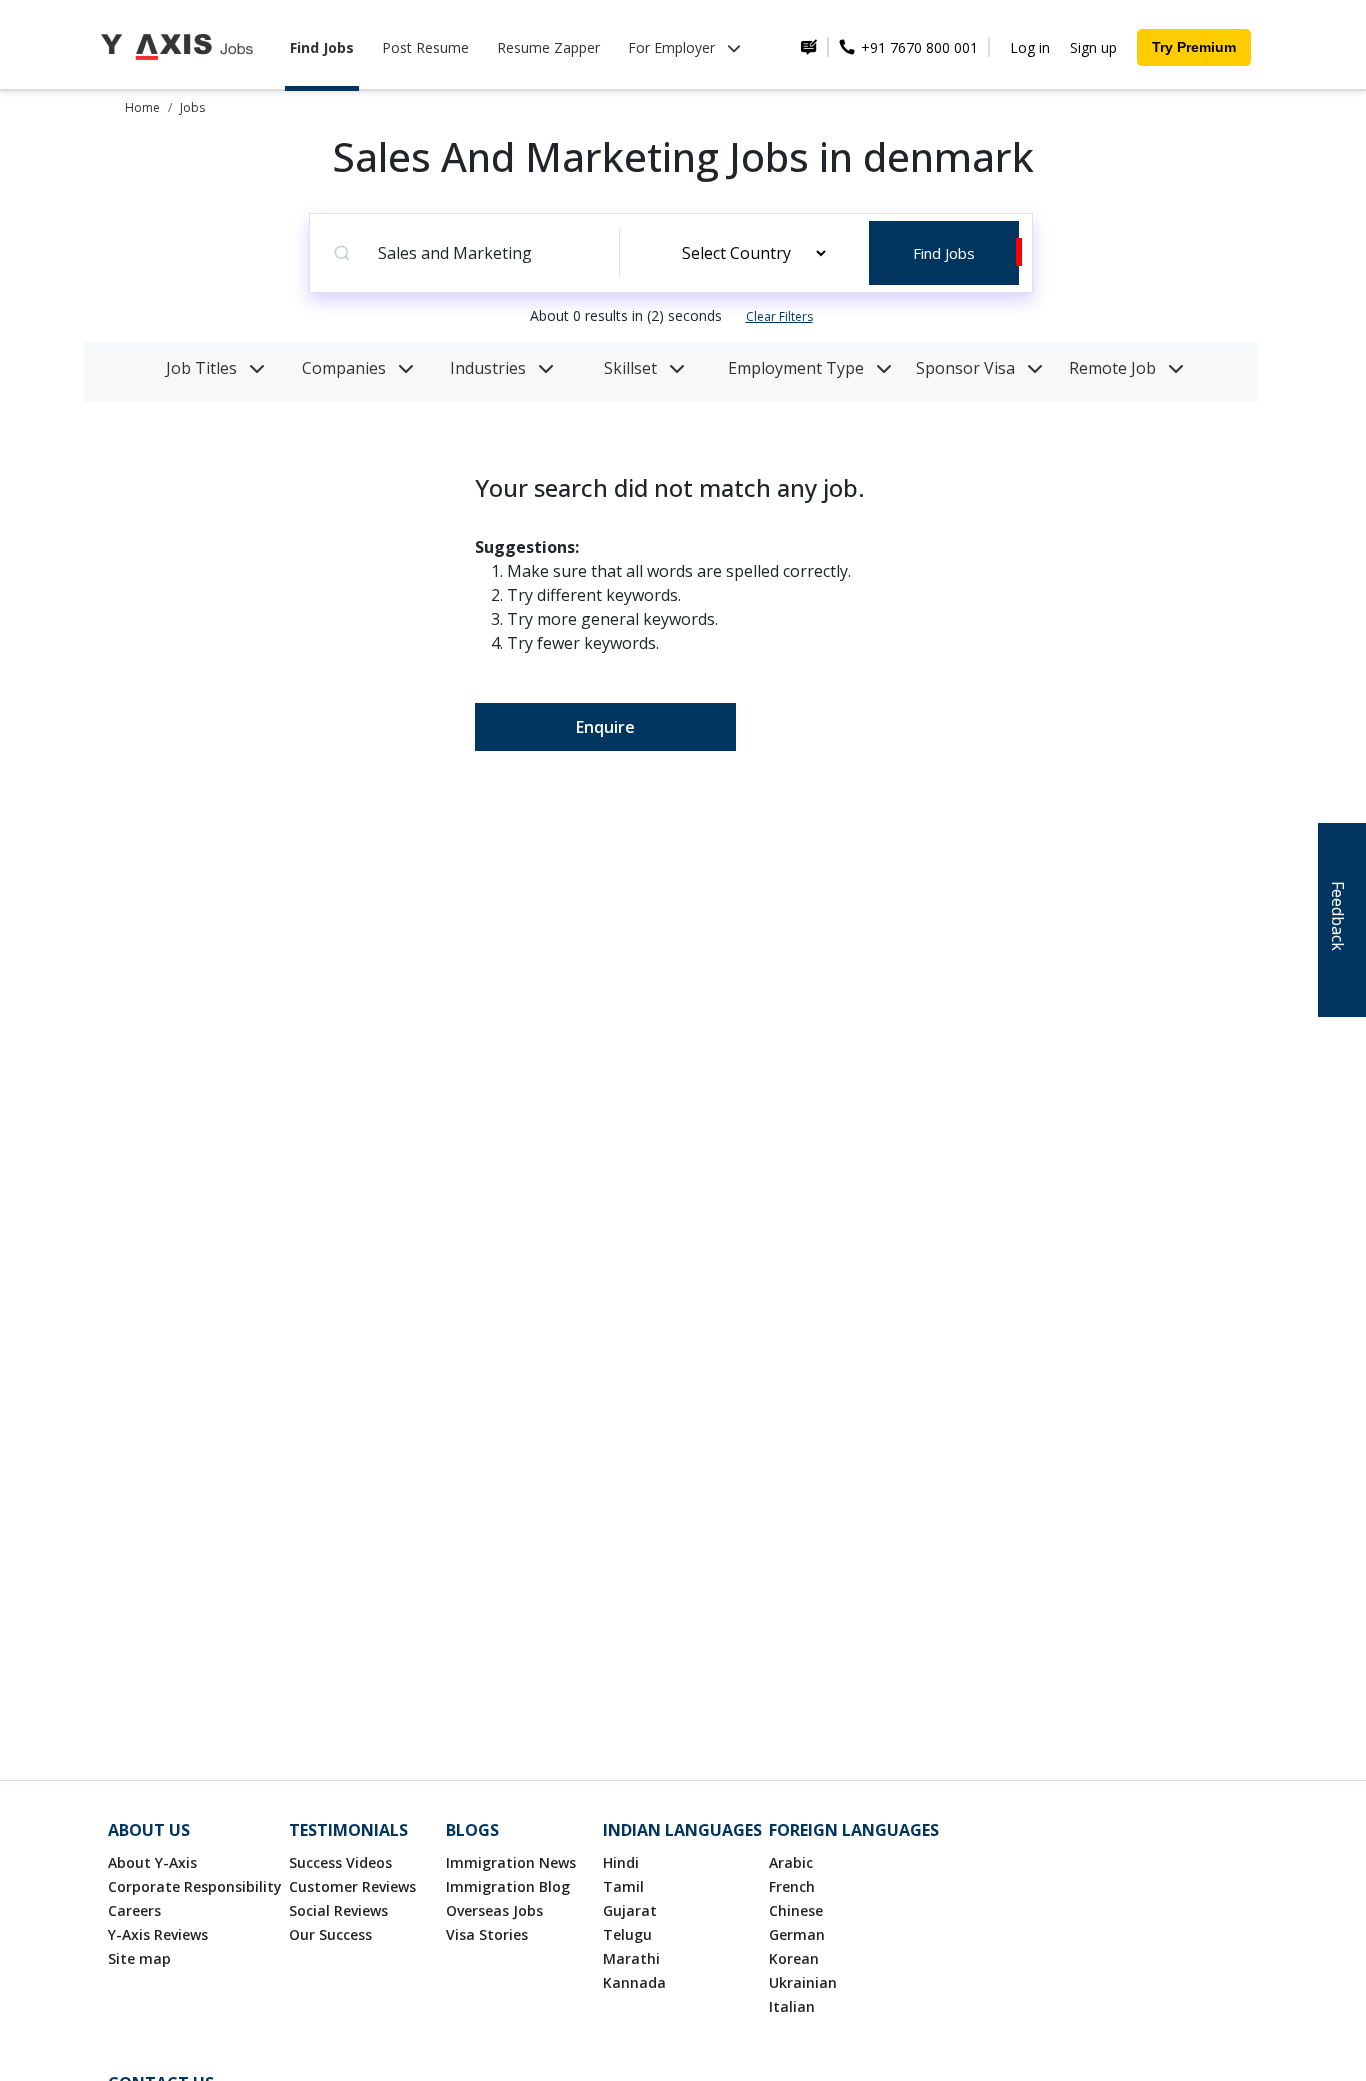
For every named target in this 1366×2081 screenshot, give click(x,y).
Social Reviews (338, 1910)
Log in (1030, 47)
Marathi (631, 1958)
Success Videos (340, 1862)
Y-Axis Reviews (158, 1934)
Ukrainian (803, 1982)
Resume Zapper (548, 47)
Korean (794, 1958)
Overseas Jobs (494, 1910)
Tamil (623, 1886)
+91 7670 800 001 (917, 47)
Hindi (621, 1862)
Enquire (605, 727)
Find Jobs (322, 47)
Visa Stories (487, 1934)
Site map (139, 1958)
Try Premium (1194, 47)
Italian (792, 2006)
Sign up (1093, 47)
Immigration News (511, 1862)
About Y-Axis (152, 1862)
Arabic (791, 1862)
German (797, 1934)
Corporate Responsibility (195, 1886)
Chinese (796, 1910)
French (792, 1886)
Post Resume (425, 47)
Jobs (192, 107)
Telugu (627, 1934)
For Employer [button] (673, 47)
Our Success (330, 1934)
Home (142, 107)
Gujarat (630, 1910)
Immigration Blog (508, 1886)
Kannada (634, 1982)
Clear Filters (779, 316)
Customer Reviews (352, 1886)
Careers (134, 1910)
